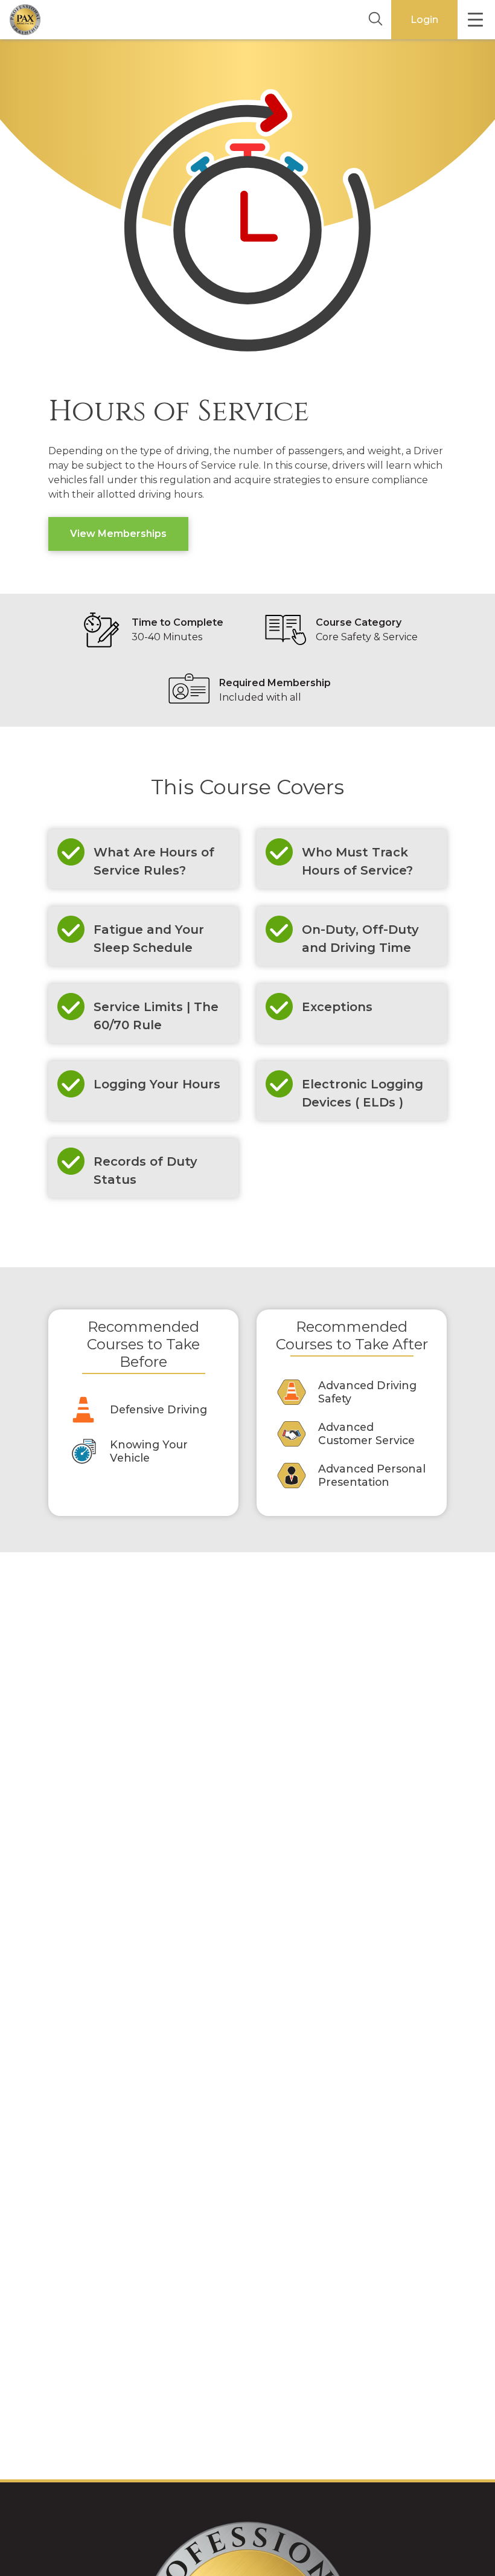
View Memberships (118, 534)
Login (424, 20)
